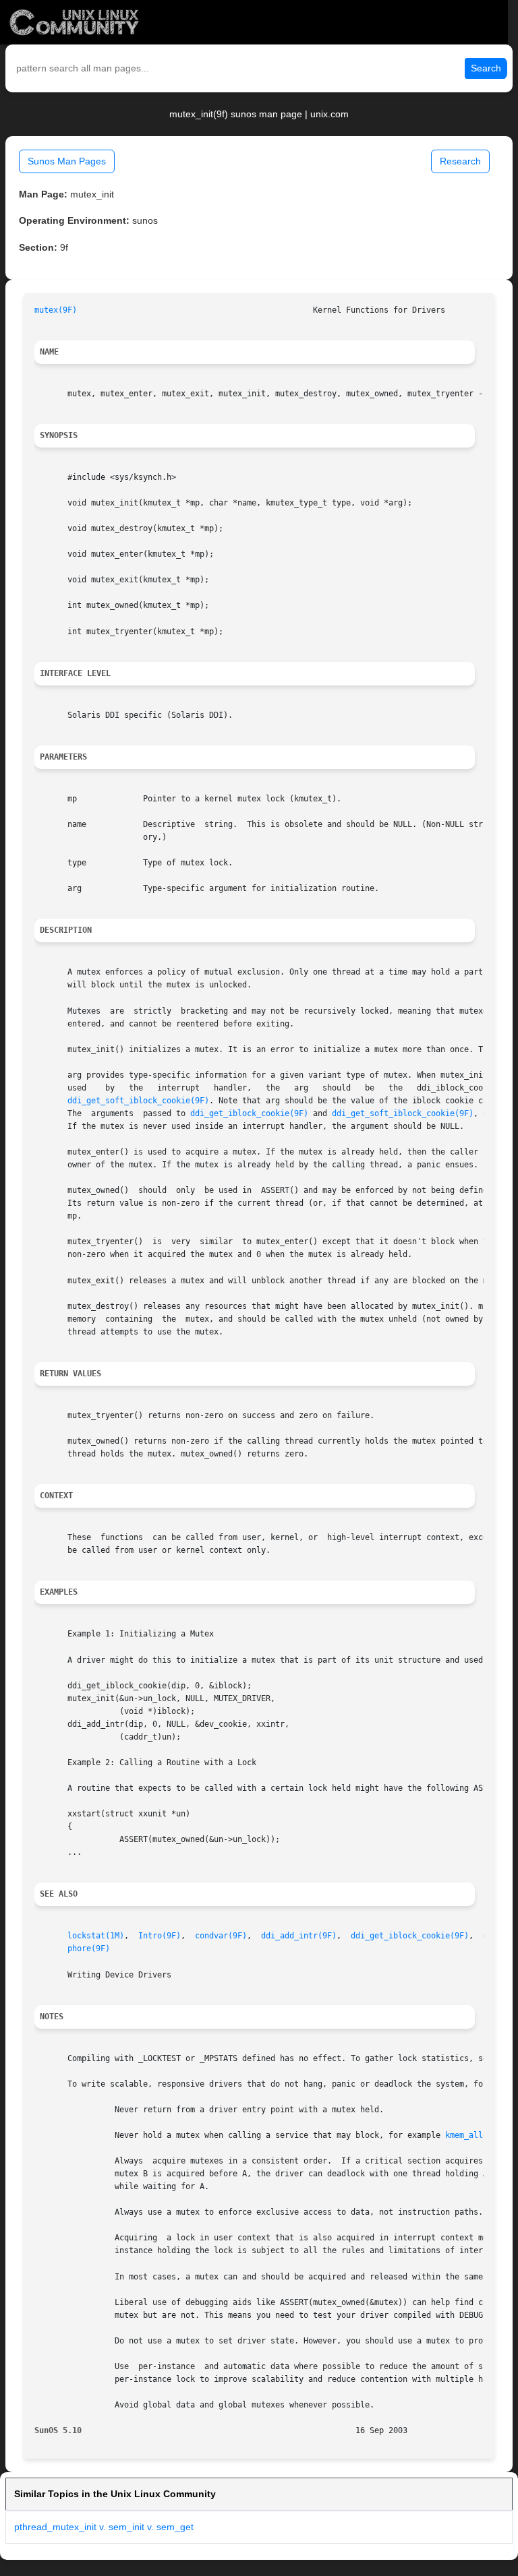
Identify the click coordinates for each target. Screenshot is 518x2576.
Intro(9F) (160, 1936)
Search (486, 68)
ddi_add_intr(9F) (299, 1936)
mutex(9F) (56, 310)
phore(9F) (89, 1949)
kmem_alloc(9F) (478, 2135)
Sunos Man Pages (67, 161)
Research (460, 161)
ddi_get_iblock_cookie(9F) (249, 1113)
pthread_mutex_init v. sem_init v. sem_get (104, 2527)
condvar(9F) (221, 1936)
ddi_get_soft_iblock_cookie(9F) (138, 1101)
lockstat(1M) (96, 1936)
